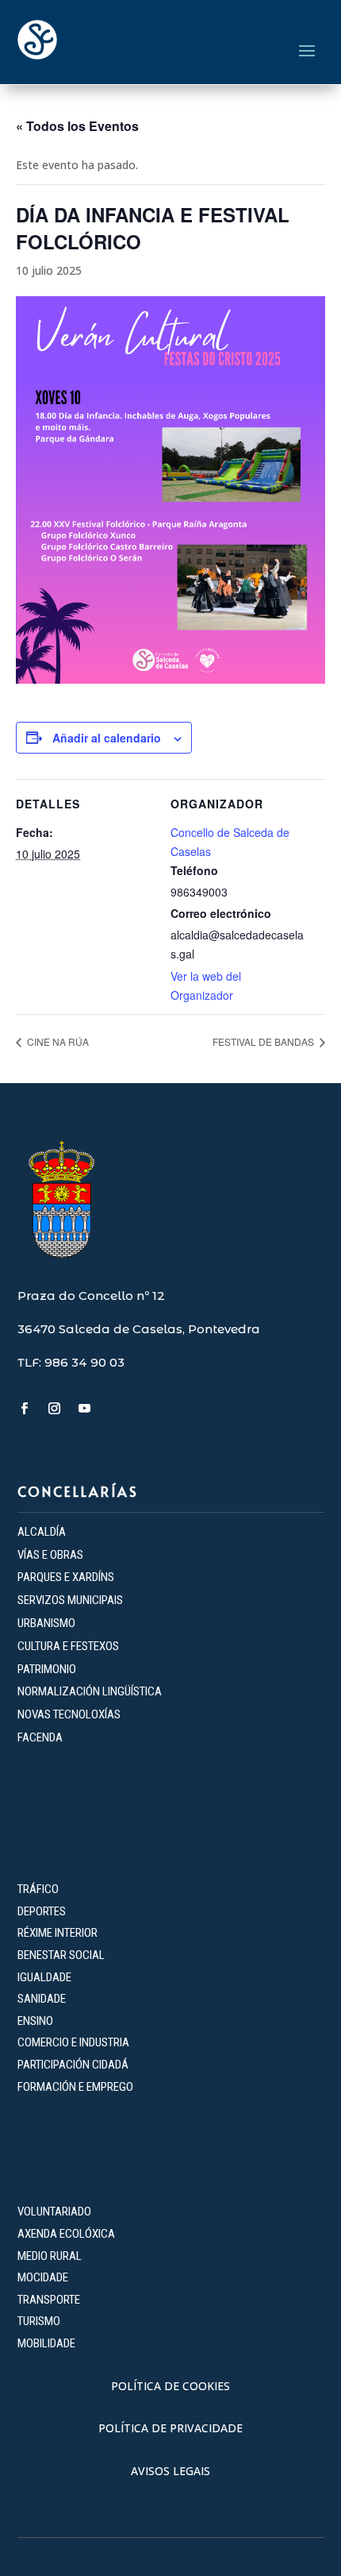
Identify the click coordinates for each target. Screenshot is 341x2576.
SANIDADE (42, 1999)
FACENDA (40, 1737)
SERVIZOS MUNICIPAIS (70, 1600)
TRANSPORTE (49, 2300)
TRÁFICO (38, 1889)
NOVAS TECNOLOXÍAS (69, 1714)
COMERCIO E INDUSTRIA (73, 2042)
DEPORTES (42, 1911)
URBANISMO (46, 1623)
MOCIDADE (43, 2277)
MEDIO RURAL (50, 2256)
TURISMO (39, 2321)
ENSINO (35, 2021)
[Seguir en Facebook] (25, 1409)
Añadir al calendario (107, 738)
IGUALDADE (44, 1977)
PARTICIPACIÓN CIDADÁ (73, 2065)
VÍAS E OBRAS (50, 1555)
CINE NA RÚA (57, 1041)
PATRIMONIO (47, 1669)
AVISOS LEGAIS (170, 2471)
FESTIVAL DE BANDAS (264, 1041)
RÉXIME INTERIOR (57, 1933)
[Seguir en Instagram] (55, 1409)
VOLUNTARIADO (54, 2212)
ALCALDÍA (42, 1532)
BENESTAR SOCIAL (62, 1955)
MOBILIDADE (46, 2343)
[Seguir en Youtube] (85, 1409)
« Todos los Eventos (77, 126)
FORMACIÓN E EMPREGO (75, 2087)
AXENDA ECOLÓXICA (66, 2234)
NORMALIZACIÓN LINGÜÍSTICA (90, 1691)
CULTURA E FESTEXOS (68, 1646)
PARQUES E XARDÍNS (66, 1577)
